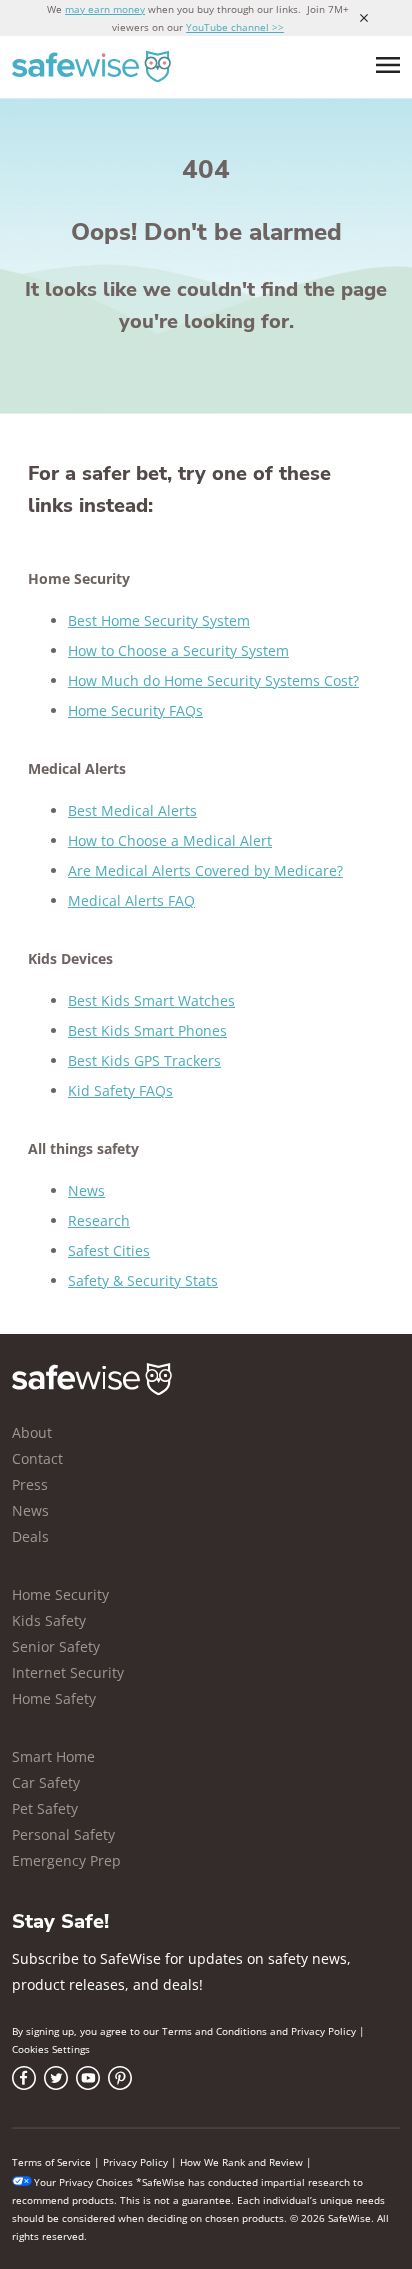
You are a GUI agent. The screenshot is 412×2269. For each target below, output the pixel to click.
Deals (30, 1536)
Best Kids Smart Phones (147, 1030)
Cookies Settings (51, 2049)
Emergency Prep (66, 1860)
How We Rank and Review (241, 2162)
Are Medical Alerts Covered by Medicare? (205, 870)
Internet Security (68, 1672)
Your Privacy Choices (83, 2182)
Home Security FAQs (135, 710)
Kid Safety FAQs (120, 1090)
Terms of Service (51, 2162)
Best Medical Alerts (132, 810)
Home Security (60, 1594)
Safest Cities (109, 1250)
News (86, 1190)
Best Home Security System (159, 620)
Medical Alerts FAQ (131, 900)
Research (99, 1220)
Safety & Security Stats (143, 1280)
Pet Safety (45, 1808)
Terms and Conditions (214, 2031)
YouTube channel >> (235, 27)
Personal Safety (63, 1834)
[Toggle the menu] (388, 65)
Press (30, 1484)
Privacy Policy (323, 2031)
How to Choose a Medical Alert (170, 840)
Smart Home (53, 1756)
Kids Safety (49, 1620)
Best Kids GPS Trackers (144, 1060)
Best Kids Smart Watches (151, 1000)
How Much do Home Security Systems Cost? (213, 680)
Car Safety (46, 1782)
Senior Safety (56, 1646)
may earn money (105, 9)
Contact (37, 1458)
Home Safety (54, 1698)
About (32, 1432)
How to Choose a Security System (178, 650)
